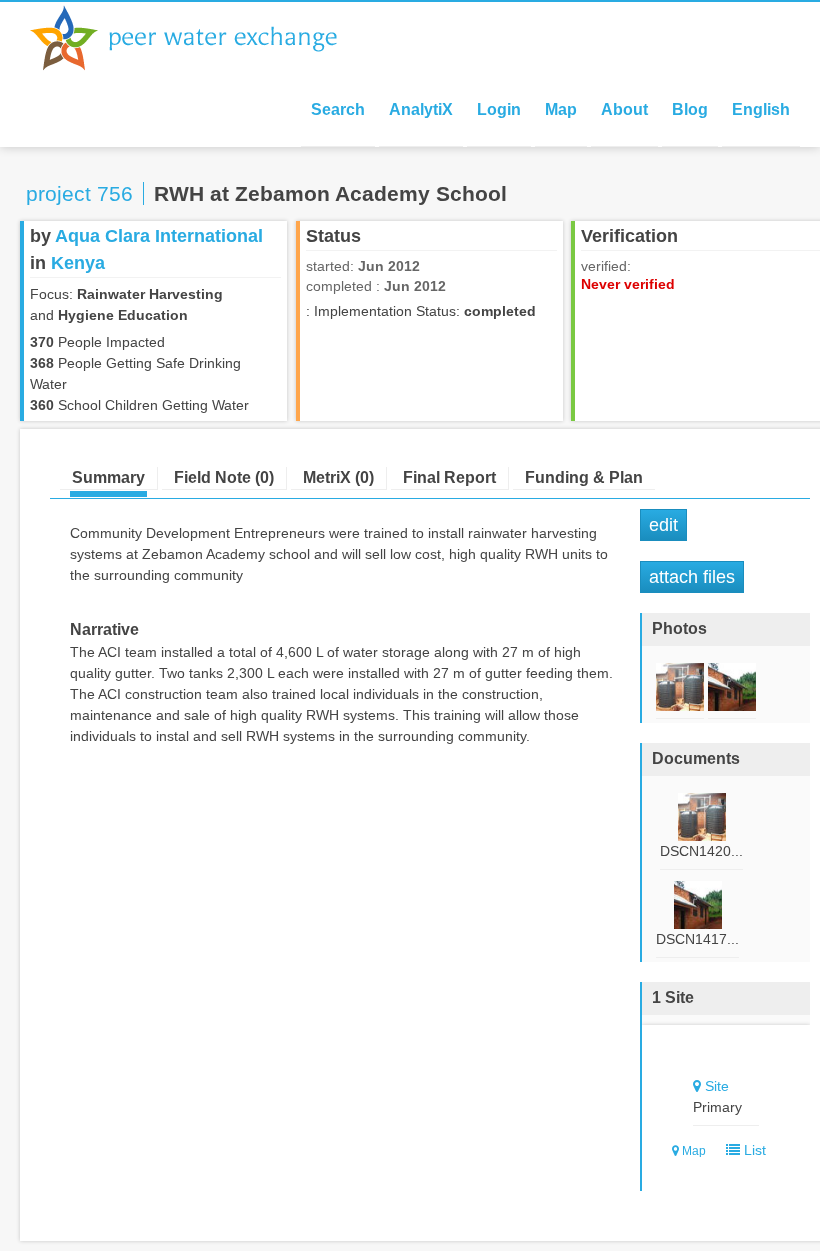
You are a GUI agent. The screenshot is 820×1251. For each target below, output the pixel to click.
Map (561, 109)
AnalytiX (421, 109)
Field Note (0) (224, 477)
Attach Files (692, 577)
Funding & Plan (584, 477)
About (624, 109)
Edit (663, 525)
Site (717, 1086)
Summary (108, 477)
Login (499, 109)
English (761, 109)
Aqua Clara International (159, 236)
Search (338, 109)
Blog (690, 109)
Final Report (449, 477)
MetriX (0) (338, 477)
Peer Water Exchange (200, 38)
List (753, 1150)
